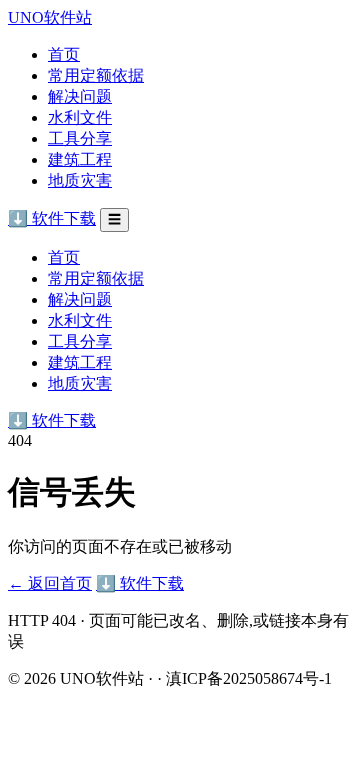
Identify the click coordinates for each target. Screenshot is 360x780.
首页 (64, 54)
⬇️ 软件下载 (52, 218)
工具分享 (80, 138)
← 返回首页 (50, 583)
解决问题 (80, 96)
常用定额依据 (96, 75)
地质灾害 (80, 180)
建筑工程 (80, 159)
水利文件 (80, 117)
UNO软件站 (50, 17)
